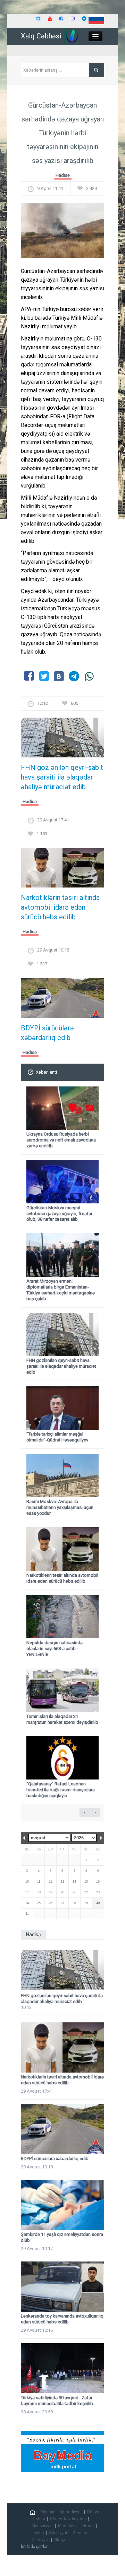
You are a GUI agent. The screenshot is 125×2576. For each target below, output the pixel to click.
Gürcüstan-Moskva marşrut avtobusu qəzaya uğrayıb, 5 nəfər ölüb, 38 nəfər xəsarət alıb (59, 1214)
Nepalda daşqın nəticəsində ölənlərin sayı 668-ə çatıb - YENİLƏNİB (55, 1649)
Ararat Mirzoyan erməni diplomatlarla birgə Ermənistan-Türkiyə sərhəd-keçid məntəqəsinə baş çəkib (61, 1290)
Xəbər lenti (46, 1072)
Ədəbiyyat (58, 2533)
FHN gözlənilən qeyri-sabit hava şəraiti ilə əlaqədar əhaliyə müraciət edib (62, 777)
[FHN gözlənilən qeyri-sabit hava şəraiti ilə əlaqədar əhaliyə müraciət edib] (62, 740)
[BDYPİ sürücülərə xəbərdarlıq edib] (62, 1000)
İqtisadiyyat (71, 2512)
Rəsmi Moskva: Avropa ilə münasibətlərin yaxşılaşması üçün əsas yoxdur (60, 1507)
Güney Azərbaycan (68, 2519)
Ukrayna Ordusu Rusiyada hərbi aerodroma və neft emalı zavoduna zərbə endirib (61, 1140)
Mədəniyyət (42, 2526)
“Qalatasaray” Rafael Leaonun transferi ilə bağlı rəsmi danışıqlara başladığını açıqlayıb (61, 1790)
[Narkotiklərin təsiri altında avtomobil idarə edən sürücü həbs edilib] (62, 870)
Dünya (93, 2512)
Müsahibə (67, 2526)
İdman (88, 2526)
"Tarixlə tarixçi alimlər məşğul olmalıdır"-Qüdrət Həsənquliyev (57, 1437)
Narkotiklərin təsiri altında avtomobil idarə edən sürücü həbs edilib (60, 907)
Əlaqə (60, 2540)
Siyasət (48, 2512)
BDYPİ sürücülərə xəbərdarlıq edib (47, 1033)
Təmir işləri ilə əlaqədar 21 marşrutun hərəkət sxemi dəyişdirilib (62, 1719)
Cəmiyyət (40, 2540)
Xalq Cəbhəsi (41, 36)
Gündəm (81, 2533)
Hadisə (63, 175)
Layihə (38, 2533)
